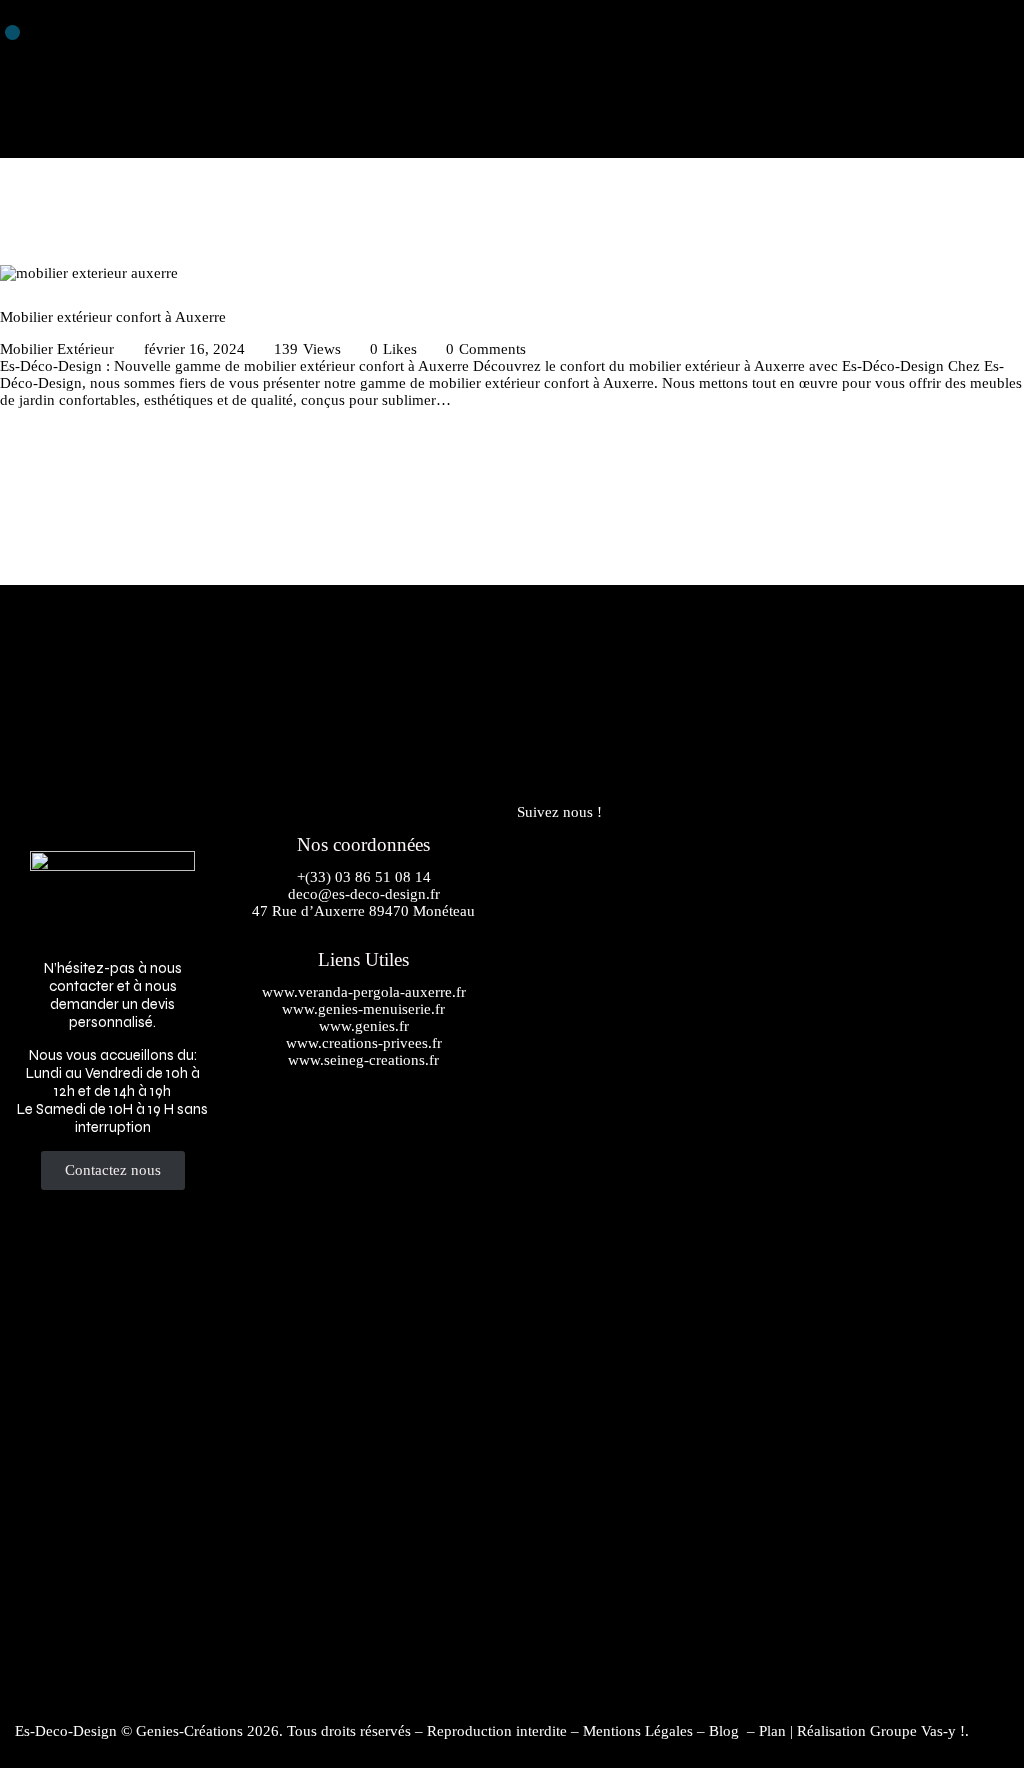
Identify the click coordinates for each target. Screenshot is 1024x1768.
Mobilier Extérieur (57, 349)
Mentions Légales (638, 1731)
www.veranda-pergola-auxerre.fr (364, 992)
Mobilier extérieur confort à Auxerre (113, 317)
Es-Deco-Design (66, 1731)
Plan (772, 1731)
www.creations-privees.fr (364, 1043)
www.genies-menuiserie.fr (363, 1009)
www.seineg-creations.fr (363, 1060)
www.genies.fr (364, 1026)
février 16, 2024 (194, 349)
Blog (726, 1731)
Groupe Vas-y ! (917, 1731)
